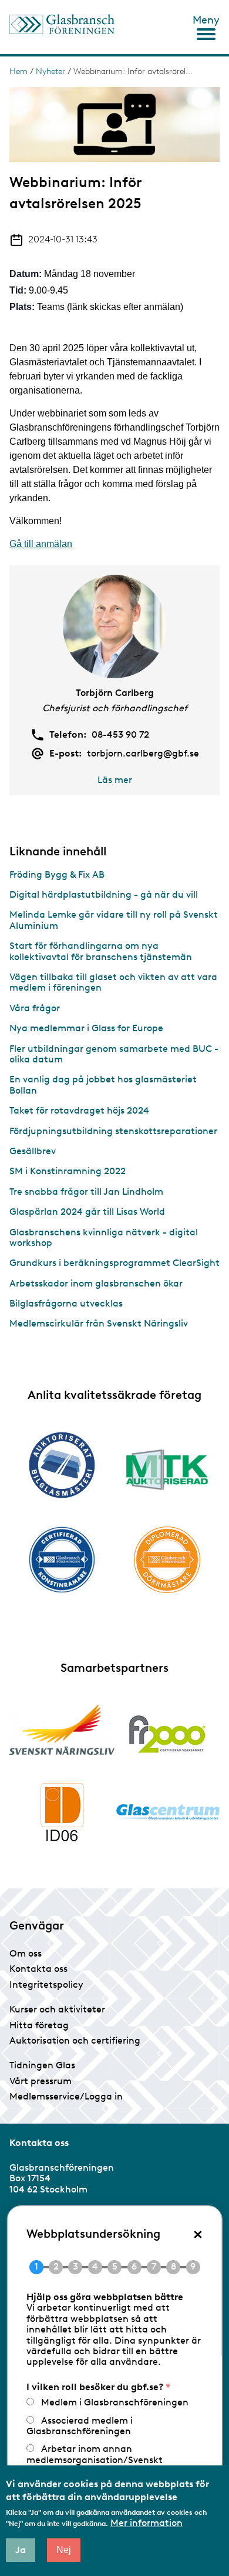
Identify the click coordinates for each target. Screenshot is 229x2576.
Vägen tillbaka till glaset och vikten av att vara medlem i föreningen (113, 982)
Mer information (147, 2523)
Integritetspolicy (46, 1985)
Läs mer (115, 780)
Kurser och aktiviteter (57, 2009)
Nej (64, 2550)
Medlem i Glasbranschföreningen (115, 2402)
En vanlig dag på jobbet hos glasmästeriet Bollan (103, 1084)
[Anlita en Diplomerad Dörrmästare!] (167, 1560)
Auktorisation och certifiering (75, 2040)
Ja (21, 2550)
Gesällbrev (33, 1151)
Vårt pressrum (41, 2081)
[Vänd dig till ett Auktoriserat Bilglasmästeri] (62, 1465)
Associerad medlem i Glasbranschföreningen (80, 2426)
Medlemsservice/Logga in (66, 2096)
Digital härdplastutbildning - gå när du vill (104, 894)
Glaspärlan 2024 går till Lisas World (87, 1212)
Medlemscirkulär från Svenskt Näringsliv (99, 1323)
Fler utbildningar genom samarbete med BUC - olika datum (114, 1054)
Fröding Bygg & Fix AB (57, 874)
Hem (18, 71)
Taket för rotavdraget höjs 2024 (79, 1110)
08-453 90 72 (120, 735)
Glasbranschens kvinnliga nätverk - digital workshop (104, 1237)
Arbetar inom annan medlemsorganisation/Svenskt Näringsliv (95, 2460)
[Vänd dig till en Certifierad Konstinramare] (62, 1559)
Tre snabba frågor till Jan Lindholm (86, 1192)
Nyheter (50, 71)
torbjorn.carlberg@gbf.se (143, 754)
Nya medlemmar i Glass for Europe (86, 1028)
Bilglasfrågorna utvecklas (66, 1303)
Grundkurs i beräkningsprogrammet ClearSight (114, 1263)
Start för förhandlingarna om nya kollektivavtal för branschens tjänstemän (101, 951)
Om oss (26, 1953)
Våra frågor (35, 1008)
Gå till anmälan (41, 544)
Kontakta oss (38, 1969)
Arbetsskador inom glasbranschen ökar (96, 1283)
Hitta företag (39, 2025)
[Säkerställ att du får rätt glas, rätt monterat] (167, 1469)
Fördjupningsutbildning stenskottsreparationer (113, 1131)
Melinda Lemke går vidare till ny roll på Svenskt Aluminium (114, 920)
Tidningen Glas (42, 2065)
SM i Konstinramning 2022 (68, 1171)
